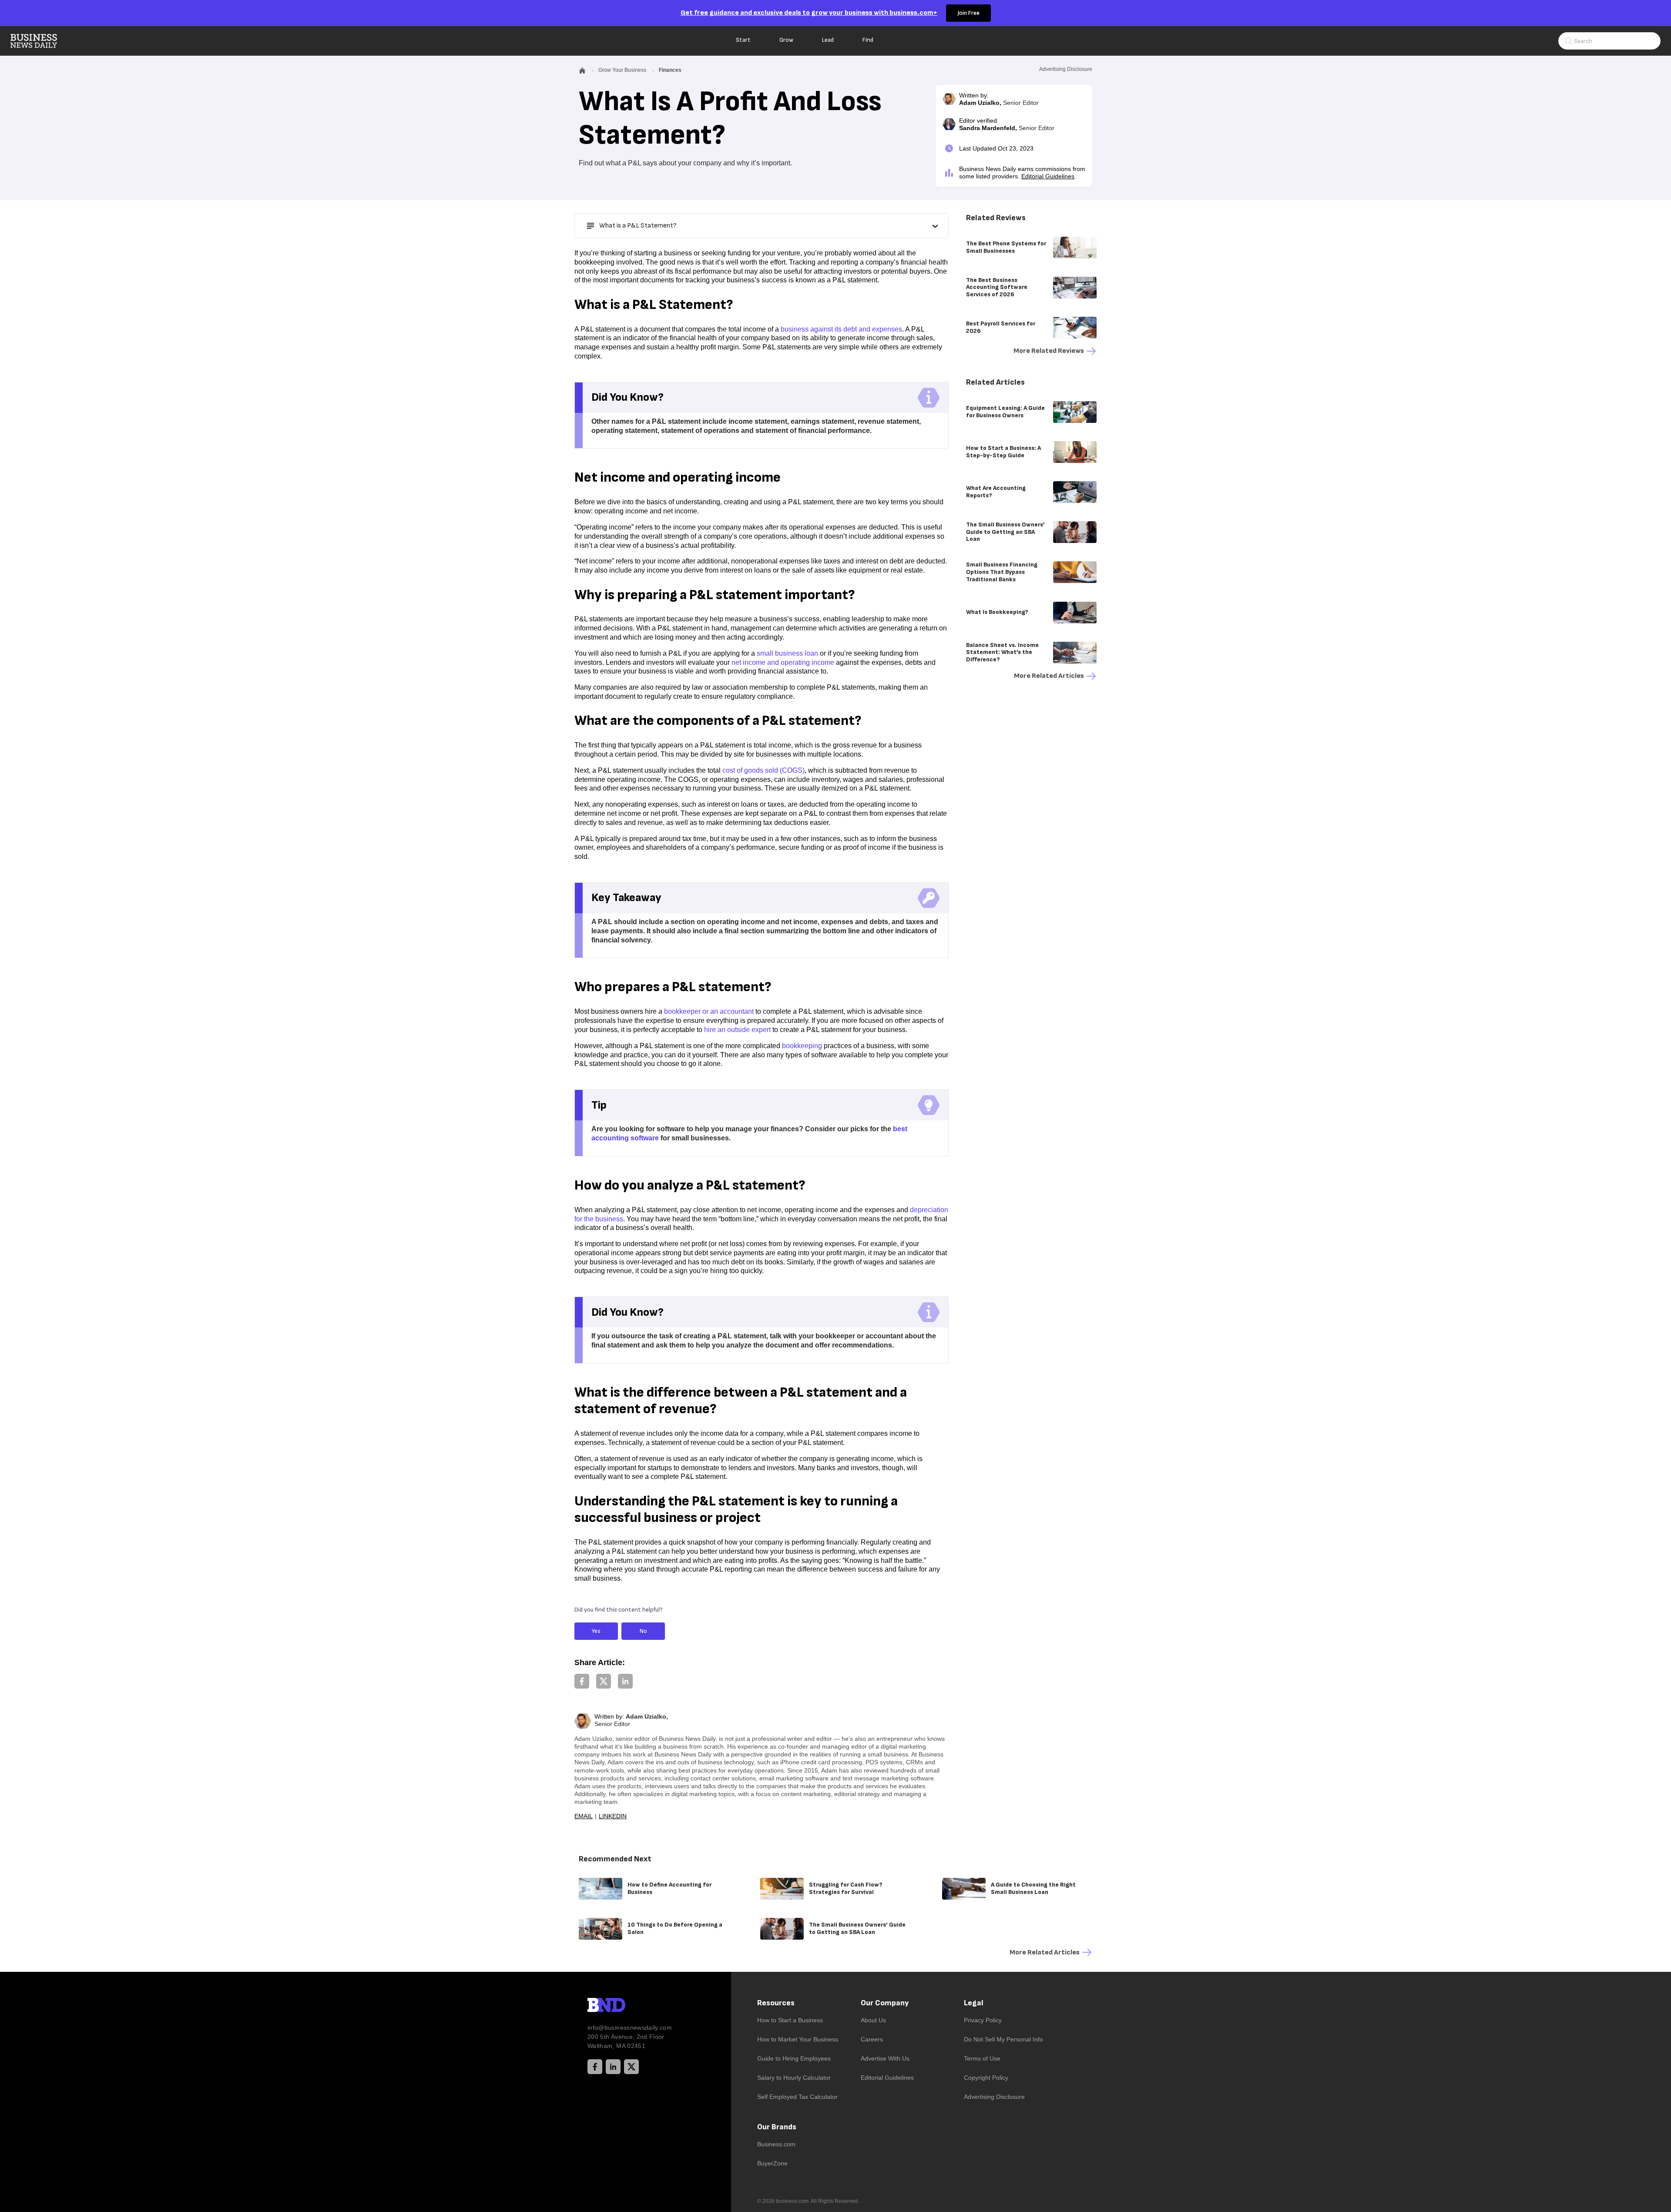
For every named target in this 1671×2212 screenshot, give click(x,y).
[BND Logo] (624, 2006)
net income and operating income (783, 662)
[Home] (41, 41)
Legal (974, 2003)
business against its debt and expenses (841, 329)
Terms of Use (982, 2058)
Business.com (776, 2144)
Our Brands (777, 2127)
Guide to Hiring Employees (794, 2058)
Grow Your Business (622, 70)
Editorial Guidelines (1048, 176)
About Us (873, 2020)
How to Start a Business (790, 2020)
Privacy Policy (983, 2020)
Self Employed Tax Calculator (797, 2097)
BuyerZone (772, 2163)
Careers (872, 2039)
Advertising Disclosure (994, 2097)
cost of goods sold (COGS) (763, 770)
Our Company (885, 2003)
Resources (776, 2003)
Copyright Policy (986, 2078)
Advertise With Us (885, 2058)
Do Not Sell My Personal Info (1003, 2039)
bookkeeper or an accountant (709, 1011)
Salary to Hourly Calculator (794, 2078)
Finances (670, 70)
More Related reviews (1049, 351)
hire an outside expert (737, 1030)
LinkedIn (613, 1816)
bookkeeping (802, 1046)
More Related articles (1049, 676)
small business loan (787, 653)
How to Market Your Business (798, 2039)
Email (584, 1816)
